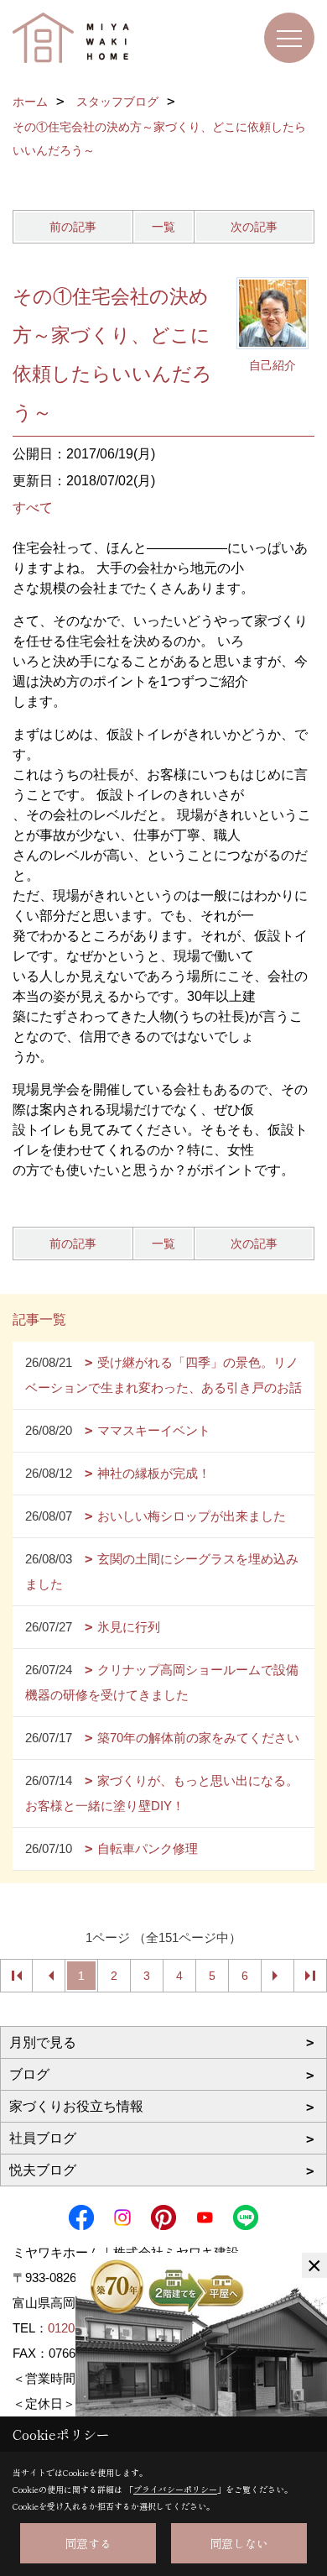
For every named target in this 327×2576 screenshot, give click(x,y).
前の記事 (73, 227)
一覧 (163, 227)
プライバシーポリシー (175, 2489)
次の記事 (254, 227)
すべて (33, 508)
